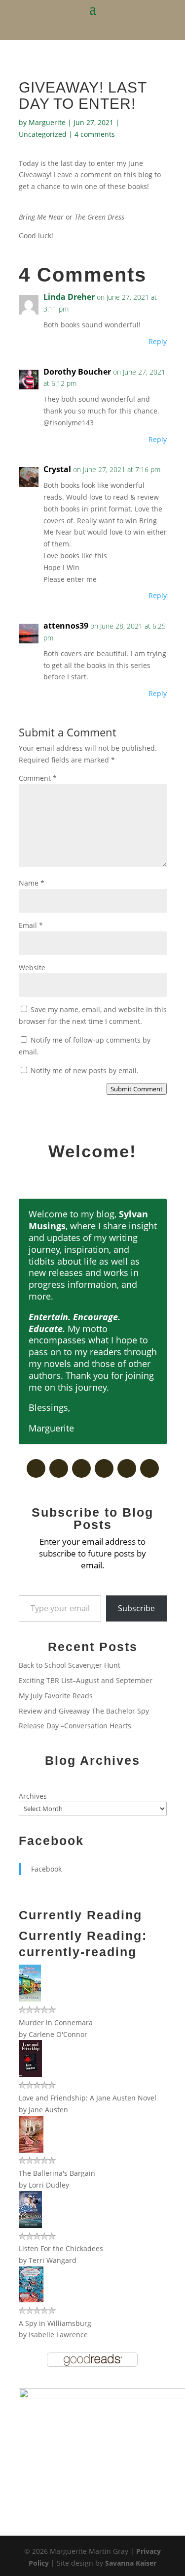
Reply (158, 341)
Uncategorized (43, 134)
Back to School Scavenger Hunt (70, 1665)
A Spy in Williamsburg (55, 2323)
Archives (33, 1796)
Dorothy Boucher (77, 372)
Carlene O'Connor (58, 2034)
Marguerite (47, 122)
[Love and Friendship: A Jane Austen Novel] (30, 2074)
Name (32, 883)
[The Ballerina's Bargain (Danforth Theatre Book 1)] (31, 2150)
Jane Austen (48, 2110)
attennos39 (66, 626)
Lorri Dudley (49, 2185)
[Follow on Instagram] (149, 1468)
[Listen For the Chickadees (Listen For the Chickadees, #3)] (30, 2225)
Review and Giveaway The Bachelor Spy (84, 1711)
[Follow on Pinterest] (104, 1468)
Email (31, 925)
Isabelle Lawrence (58, 2335)
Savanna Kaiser (131, 2563)
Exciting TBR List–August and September (86, 1680)
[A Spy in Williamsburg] (31, 2300)
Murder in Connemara (56, 2022)
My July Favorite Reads (56, 1696)
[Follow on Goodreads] (59, 1468)
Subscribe (136, 1608)
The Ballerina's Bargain (57, 2173)
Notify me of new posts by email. (85, 1070)
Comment (38, 778)
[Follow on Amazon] (127, 1468)
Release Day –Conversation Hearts (75, 1726)
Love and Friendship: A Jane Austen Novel (88, 2098)
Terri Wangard (53, 2260)
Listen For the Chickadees (61, 2248)
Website (32, 968)
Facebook (51, 1841)
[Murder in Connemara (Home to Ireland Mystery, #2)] (30, 1999)
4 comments (95, 134)
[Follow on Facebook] (36, 1468)
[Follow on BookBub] (81, 1468)
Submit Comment (137, 1089)
